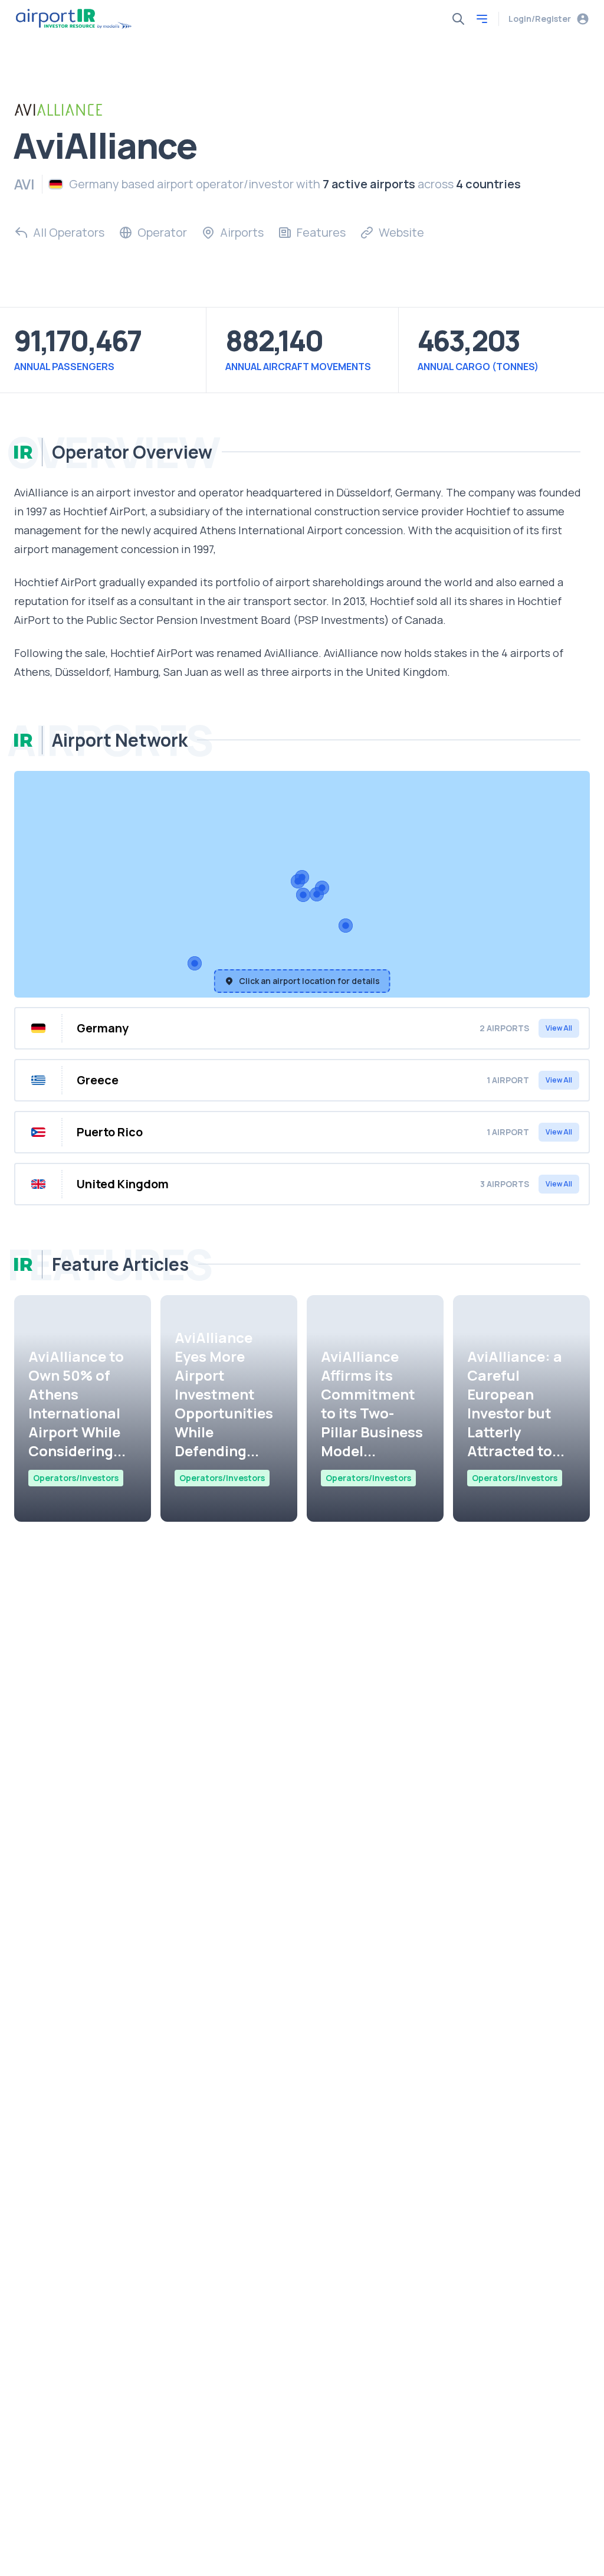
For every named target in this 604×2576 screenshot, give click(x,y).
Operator (162, 232)
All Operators (69, 232)
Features (321, 232)
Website (401, 232)
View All (559, 1028)
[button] (317, 894)
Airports (242, 232)
